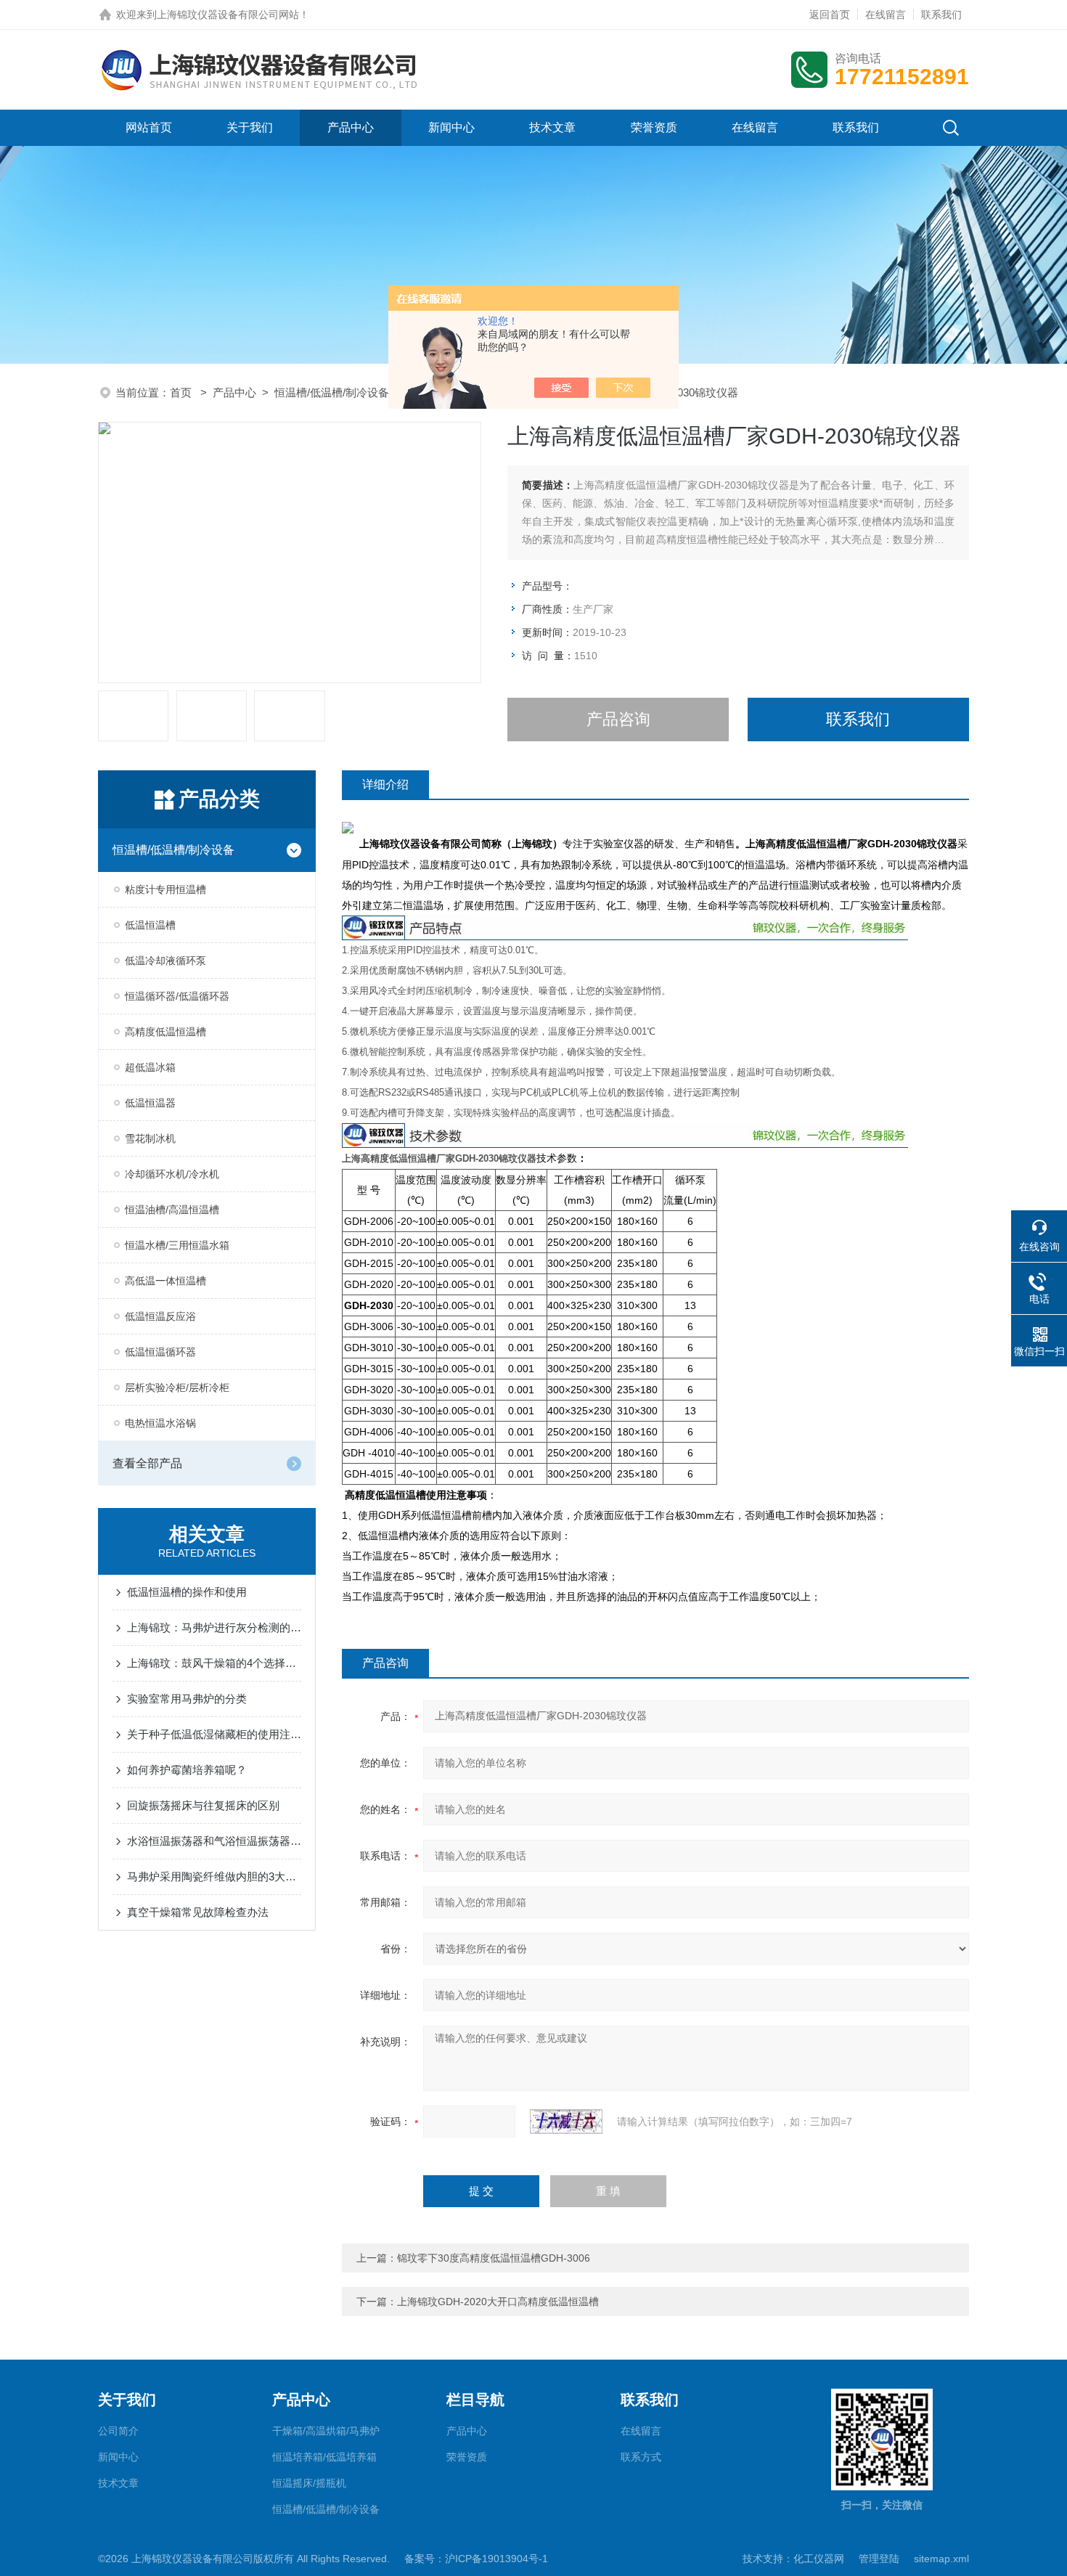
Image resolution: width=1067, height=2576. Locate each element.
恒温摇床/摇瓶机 (309, 2483)
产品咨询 (618, 719)
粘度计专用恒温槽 (165, 889)
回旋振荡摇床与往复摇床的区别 (203, 1805)
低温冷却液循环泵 (165, 961)
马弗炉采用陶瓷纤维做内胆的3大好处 (214, 1876)
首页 (182, 392)
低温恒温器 (150, 1103)
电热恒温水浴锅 (160, 1423)
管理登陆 (879, 2559)
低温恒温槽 (150, 925)
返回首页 (830, 15)
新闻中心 (451, 127)
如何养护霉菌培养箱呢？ (187, 1770)
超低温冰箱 (150, 1067)
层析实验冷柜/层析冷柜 (177, 1387)
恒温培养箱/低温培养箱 (324, 2457)
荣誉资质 (654, 127)
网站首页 (149, 127)
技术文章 (552, 127)
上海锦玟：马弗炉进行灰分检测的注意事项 (214, 1627)
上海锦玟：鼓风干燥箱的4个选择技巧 (214, 1663)
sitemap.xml (941, 2559)
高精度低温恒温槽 (165, 1032)
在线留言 (886, 15)
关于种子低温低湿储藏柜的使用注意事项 (214, 1734)
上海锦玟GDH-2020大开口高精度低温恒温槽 (498, 2302)
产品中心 (351, 127)
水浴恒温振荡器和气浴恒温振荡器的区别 (214, 1841)
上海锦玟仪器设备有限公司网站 (228, 15)
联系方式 (641, 2457)
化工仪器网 (819, 2559)
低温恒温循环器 (160, 1352)
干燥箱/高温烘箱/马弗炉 (326, 2431)
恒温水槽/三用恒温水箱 (177, 1245)
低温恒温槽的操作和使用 (187, 1592)
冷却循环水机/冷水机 (172, 1174)
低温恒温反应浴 (160, 1316)
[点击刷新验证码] (566, 2121)
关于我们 (250, 127)
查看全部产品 (147, 1463)
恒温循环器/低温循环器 (177, 996)
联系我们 (941, 15)
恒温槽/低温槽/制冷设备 (332, 392)
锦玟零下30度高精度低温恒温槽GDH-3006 (494, 2258)
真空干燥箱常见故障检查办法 (198, 1912)
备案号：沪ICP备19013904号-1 (476, 2559)
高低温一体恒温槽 (165, 1281)
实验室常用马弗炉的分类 (187, 1699)
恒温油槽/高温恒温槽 (172, 1210)
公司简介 (118, 2431)
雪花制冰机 (150, 1138)
